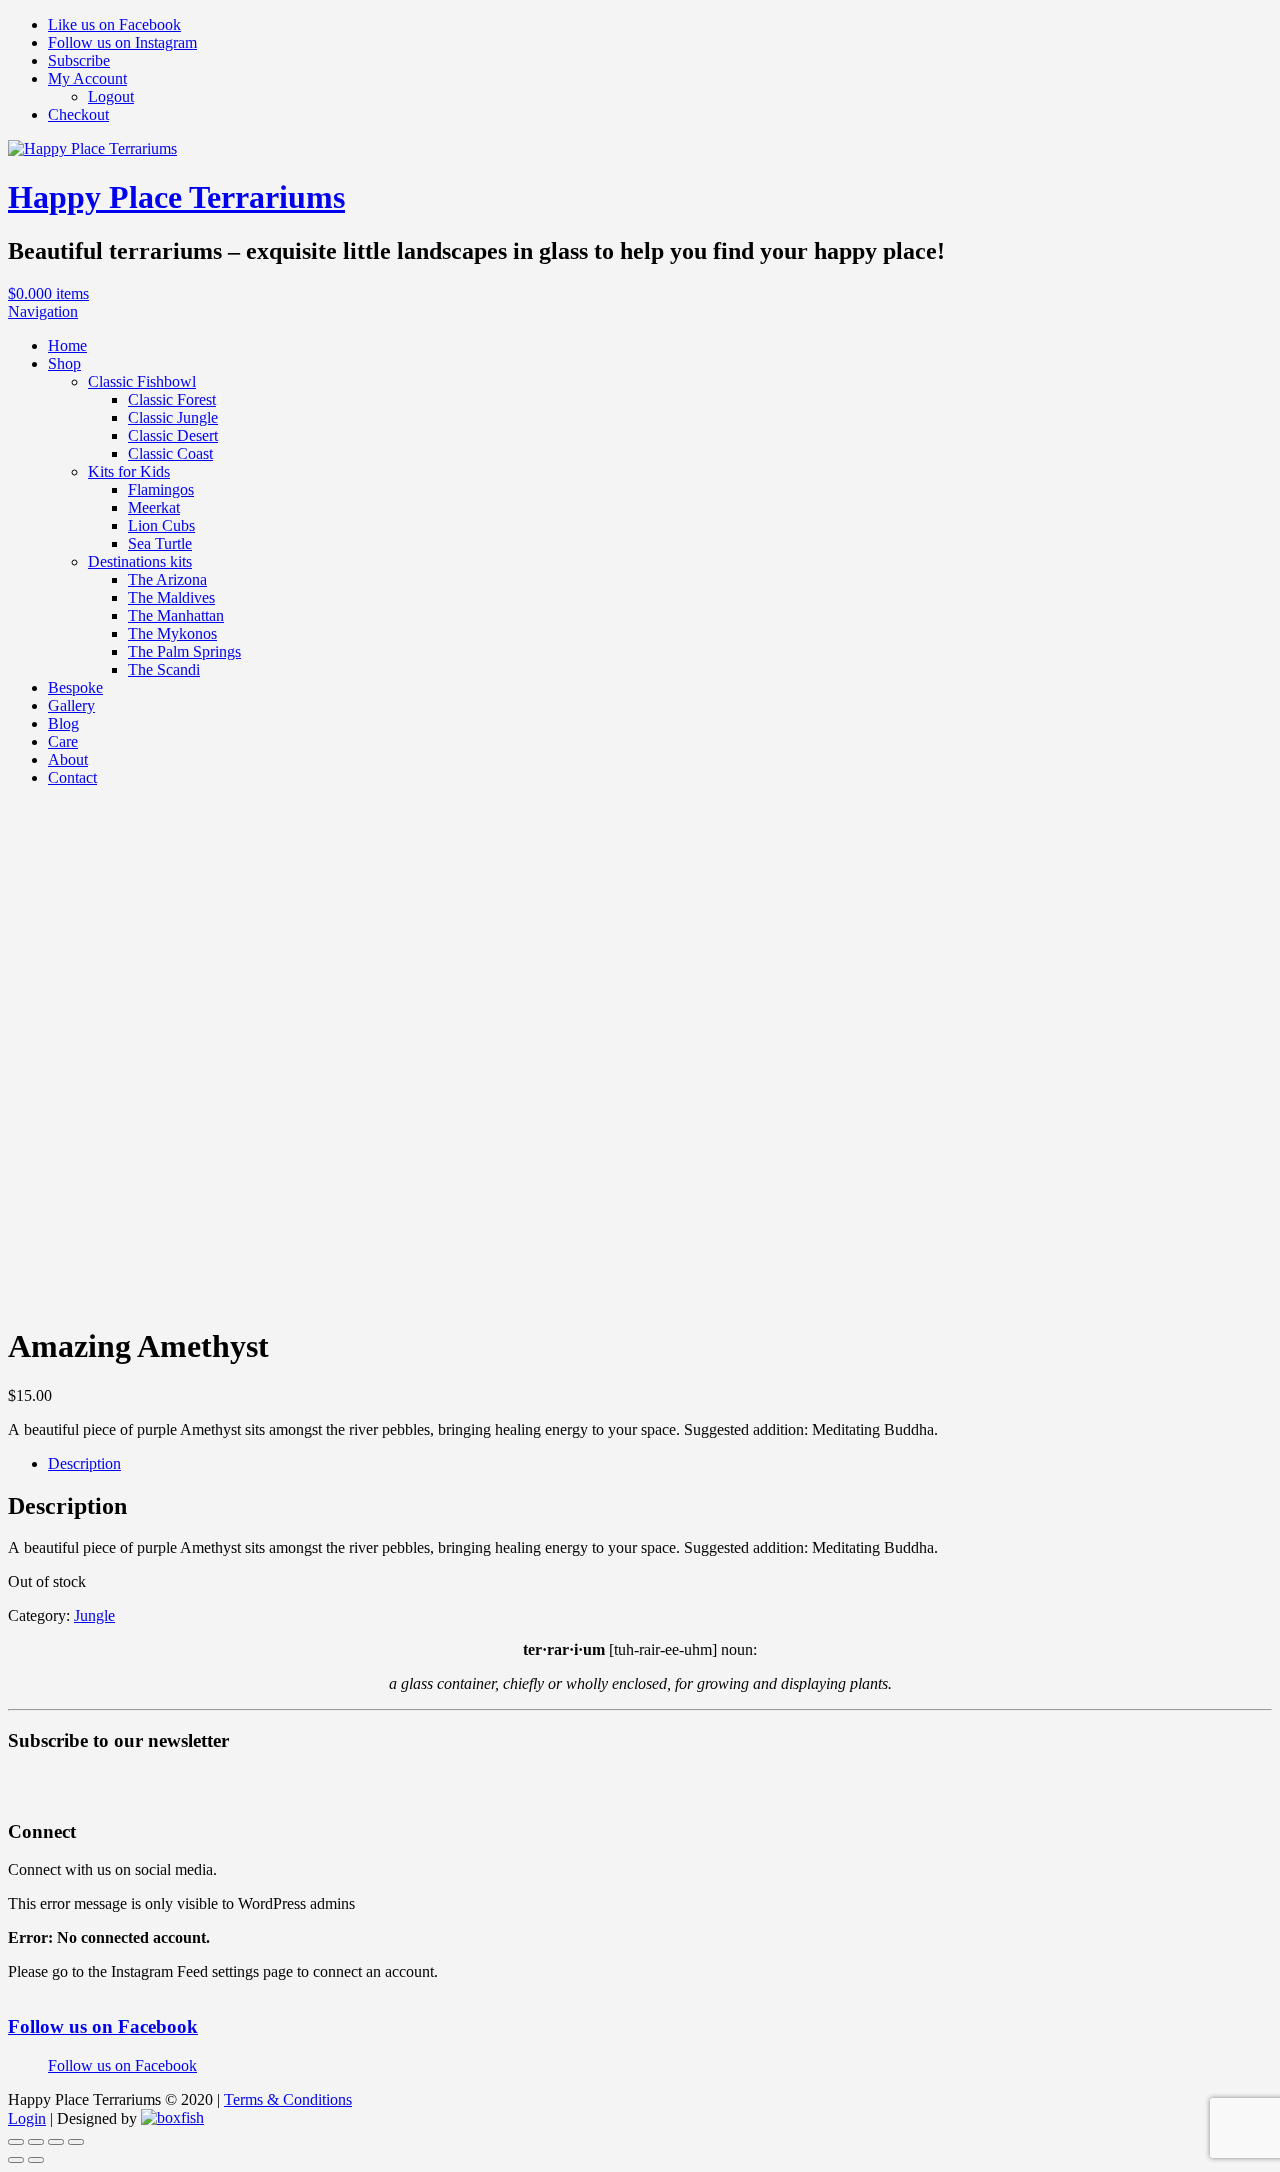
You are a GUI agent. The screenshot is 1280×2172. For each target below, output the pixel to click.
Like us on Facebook (114, 24)
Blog (63, 723)
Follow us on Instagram (122, 42)
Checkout (78, 114)
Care (63, 741)
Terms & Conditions (288, 2099)
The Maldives (171, 597)
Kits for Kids (129, 471)
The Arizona (167, 579)
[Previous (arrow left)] (16, 2160)
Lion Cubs (161, 525)
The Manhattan (176, 615)
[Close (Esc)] (16, 2142)
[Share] (36, 2142)
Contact (72, 777)
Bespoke (75, 687)
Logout (111, 96)
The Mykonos (172, 633)
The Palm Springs (184, 651)
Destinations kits (140, 561)
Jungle (94, 1615)
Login (27, 2118)
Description (84, 1463)
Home (67, 345)
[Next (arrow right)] (36, 2160)
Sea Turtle (160, 543)
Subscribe (79, 60)
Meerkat (154, 507)
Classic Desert (173, 435)
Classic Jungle (173, 417)
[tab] (660, 1464)
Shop (64, 363)
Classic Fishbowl (142, 381)
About (68, 759)
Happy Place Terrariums (176, 197)
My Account (87, 78)
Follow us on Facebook (103, 2026)
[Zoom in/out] (76, 2142)
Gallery (71, 705)
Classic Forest (172, 399)
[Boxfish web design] (172, 2118)
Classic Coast (170, 453)
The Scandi (164, 669)
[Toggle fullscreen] (56, 2142)
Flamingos (161, 489)
